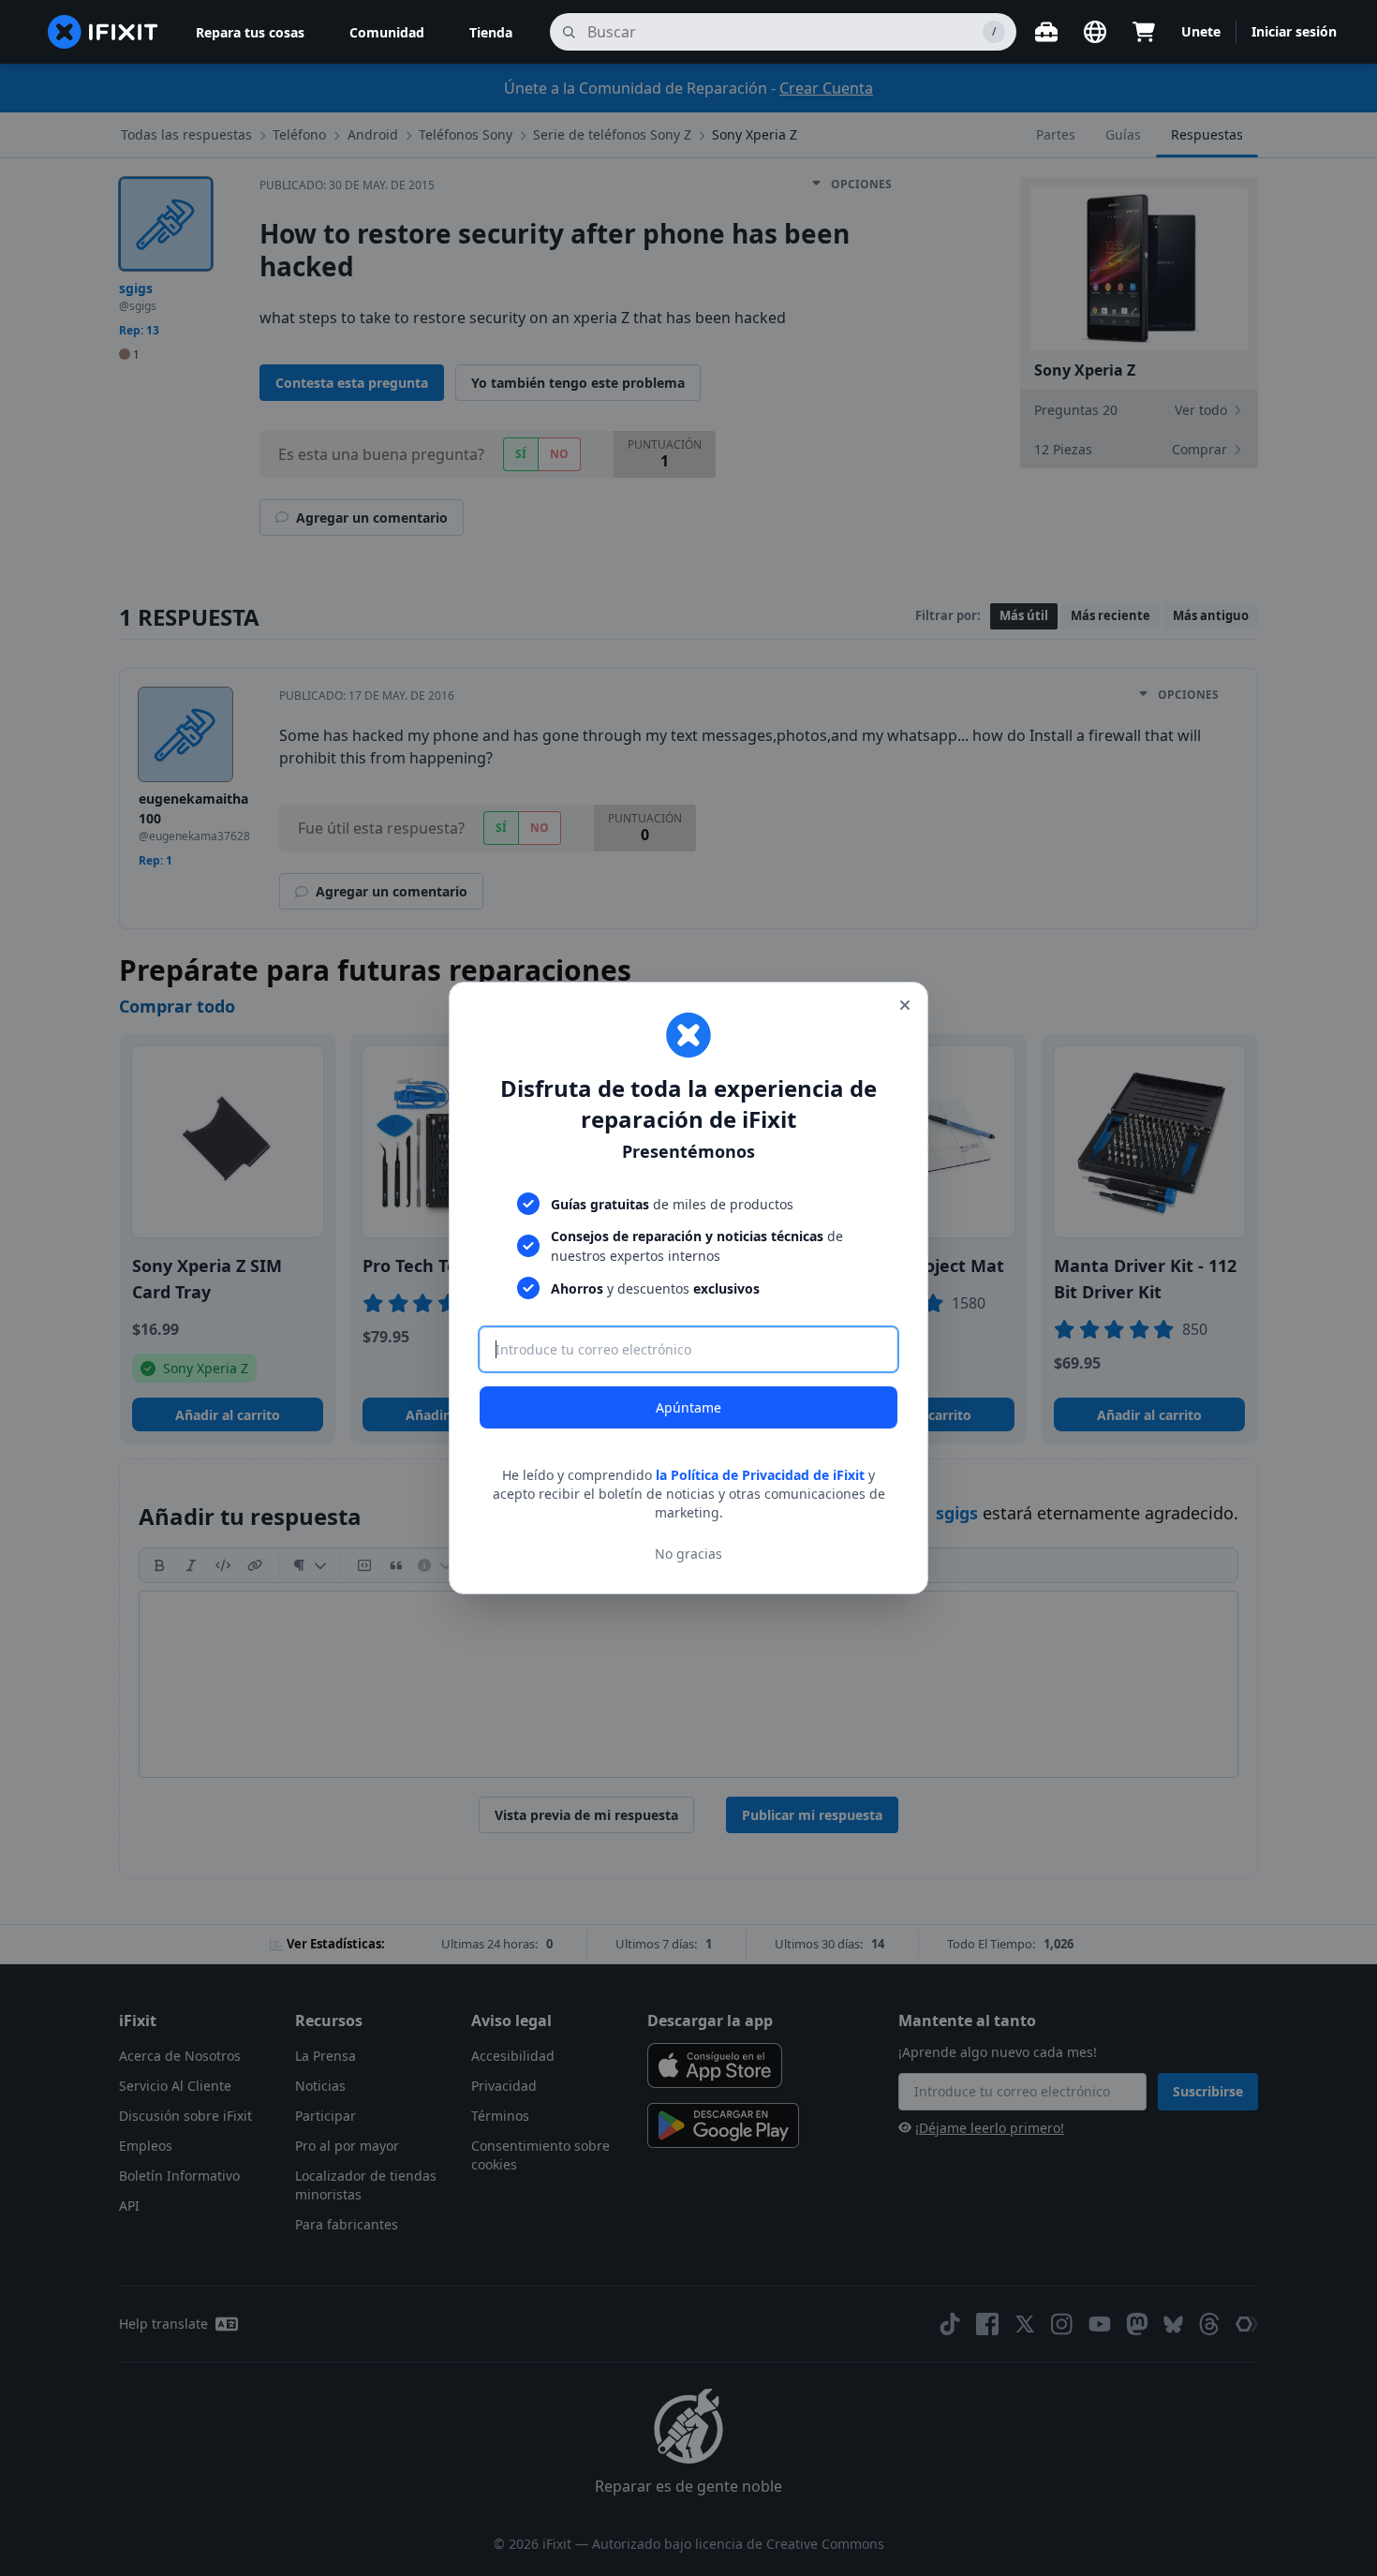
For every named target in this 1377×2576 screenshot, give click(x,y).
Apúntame (688, 1407)
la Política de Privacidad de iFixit (760, 1475)
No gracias (688, 1554)
